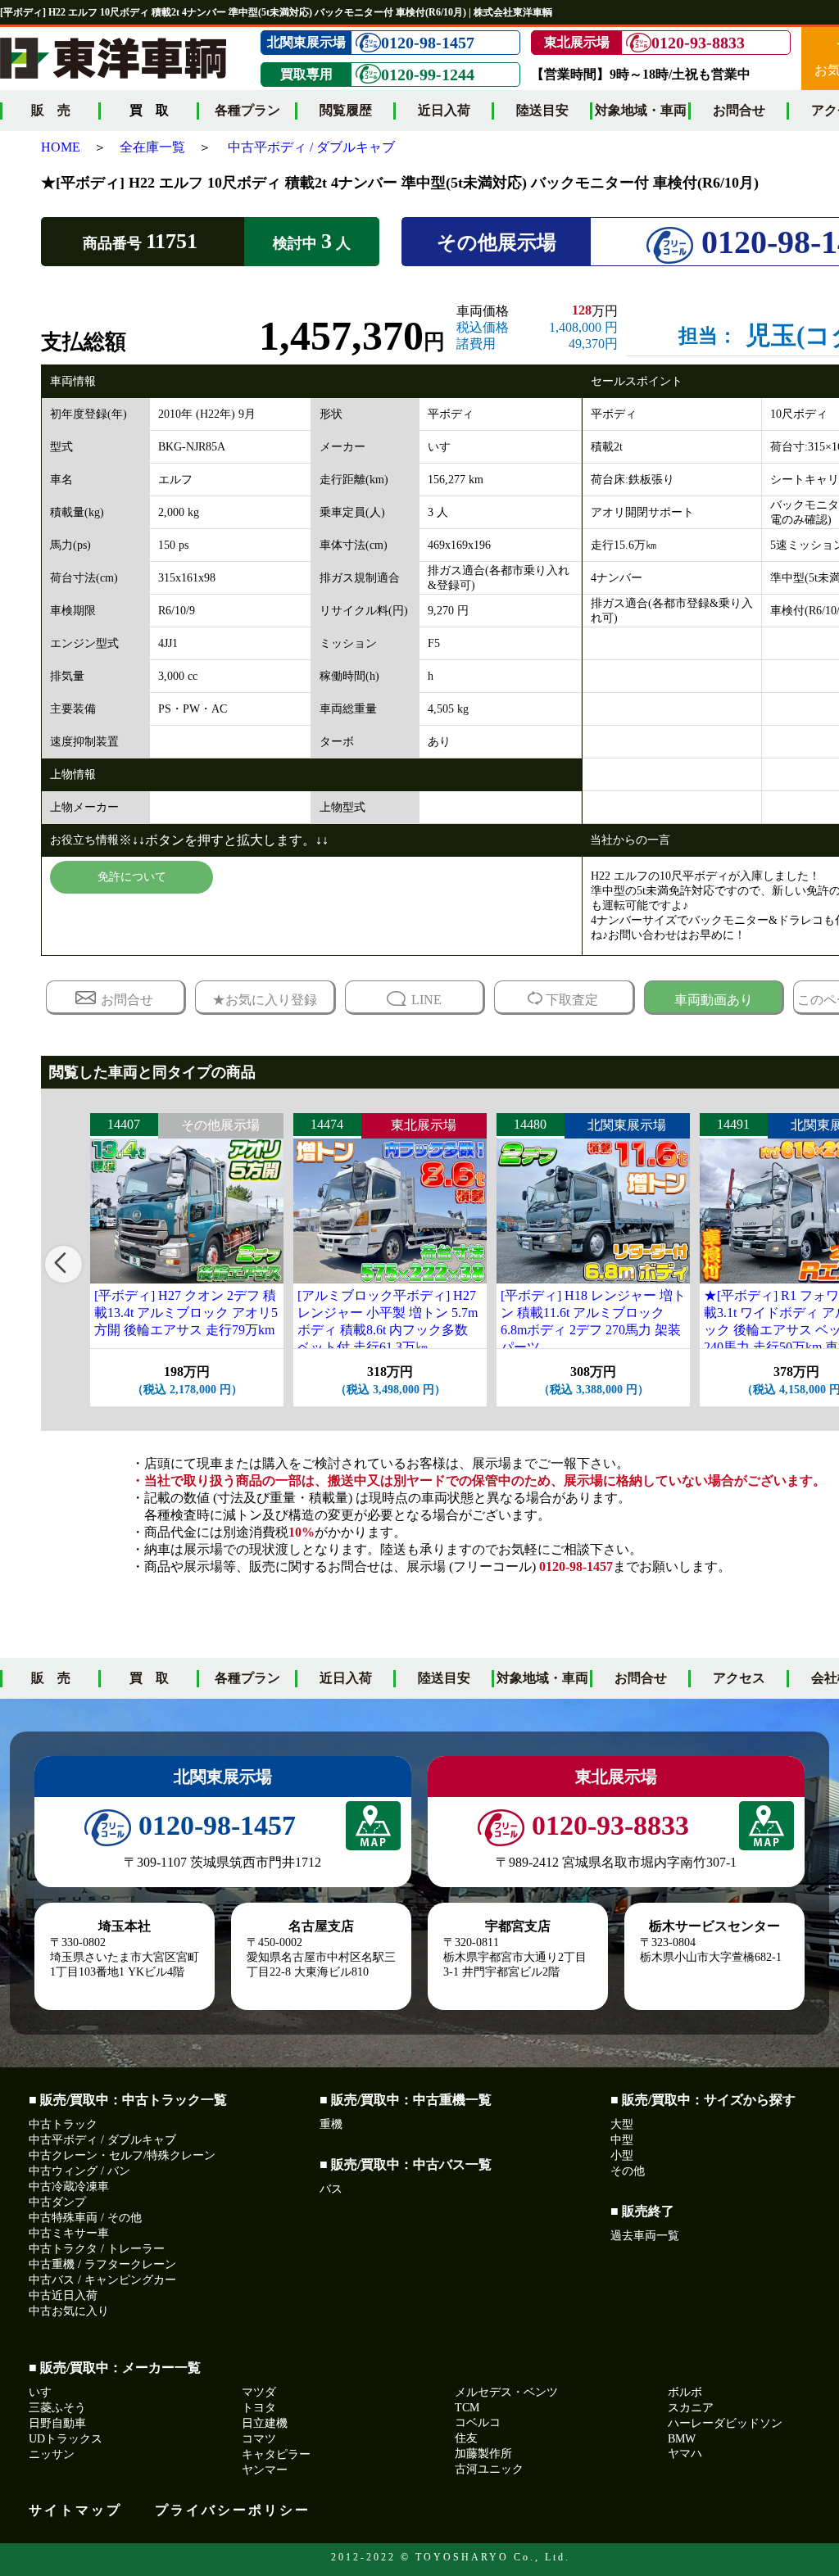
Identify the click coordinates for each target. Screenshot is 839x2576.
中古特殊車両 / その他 (85, 2218)
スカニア (691, 2408)
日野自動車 (57, 2423)
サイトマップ (75, 2510)
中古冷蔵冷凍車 (69, 2187)
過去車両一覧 (645, 2236)
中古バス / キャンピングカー (102, 2280)
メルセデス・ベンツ (506, 2392)
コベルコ (478, 2422)
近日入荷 (444, 110)
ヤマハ (685, 2454)
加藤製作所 (483, 2454)
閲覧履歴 (346, 110)
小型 (622, 2155)
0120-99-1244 (428, 75)
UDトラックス (66, 2439)
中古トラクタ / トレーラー (97, 2249)
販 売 (51, 110)
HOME (61, 147)
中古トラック (63, 2124)
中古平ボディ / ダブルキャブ (311, 147)
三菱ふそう (57, 2408)
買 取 (149, 1678)
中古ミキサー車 (69, 2233)
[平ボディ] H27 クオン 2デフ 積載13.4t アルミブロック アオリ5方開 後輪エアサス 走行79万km (186, 1313)
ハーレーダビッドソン (725, 2423)
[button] (63, 1264)
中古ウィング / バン (79, 2171)
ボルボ (685, 2392)
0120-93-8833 (698, 43)
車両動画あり (714, 1000)
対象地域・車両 (641, 110)
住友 (466, 2438)
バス (331, 2189)
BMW (682, 2439)
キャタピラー (276, 2454)
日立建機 (265, 2423)
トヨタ (259, 2408)
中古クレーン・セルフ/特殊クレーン (122, 2155)
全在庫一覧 (152, 147)
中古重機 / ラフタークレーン (102, 2264)
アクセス (739, 1678)
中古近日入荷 (63, 2295)
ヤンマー (265, 2470)
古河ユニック (489, 2469)
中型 (622, 2140)
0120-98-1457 (428, 43)
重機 (331, 2124)
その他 (628, 2171)
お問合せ (739, 110)
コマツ (259, 2439)
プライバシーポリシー (233, 2510)
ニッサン (52, 2454)
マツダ (259, 2392)
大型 (622, 2124)
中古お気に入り (69, 2311)
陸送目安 (542, 110)
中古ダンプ (57, 2202)
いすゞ (46, 2392)
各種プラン (247, 110)
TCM (467, 2408)
